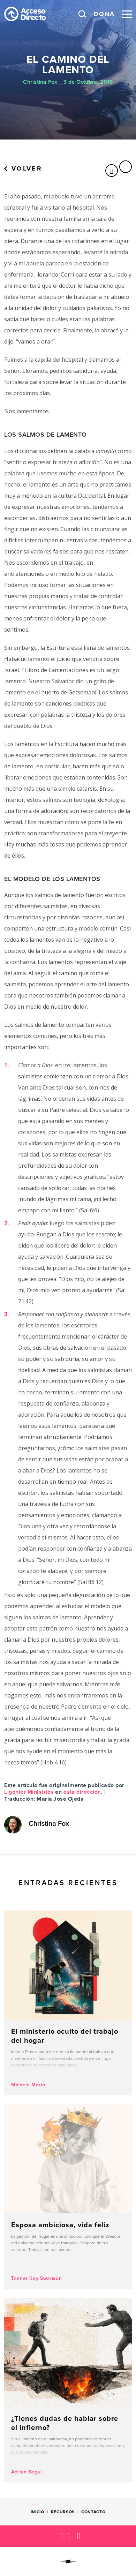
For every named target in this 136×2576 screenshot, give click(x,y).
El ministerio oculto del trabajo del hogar (68, 2003)
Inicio (37, 2512)
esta (69, 1792)
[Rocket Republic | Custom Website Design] (68, 2562)
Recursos (63, 2512)
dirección (88, 1792)
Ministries (41, 1792)
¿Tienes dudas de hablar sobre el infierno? (68, 2390)
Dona (104, 14)
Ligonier (16, 1792)
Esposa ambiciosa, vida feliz (68, 2197)
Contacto (93, 2512)
